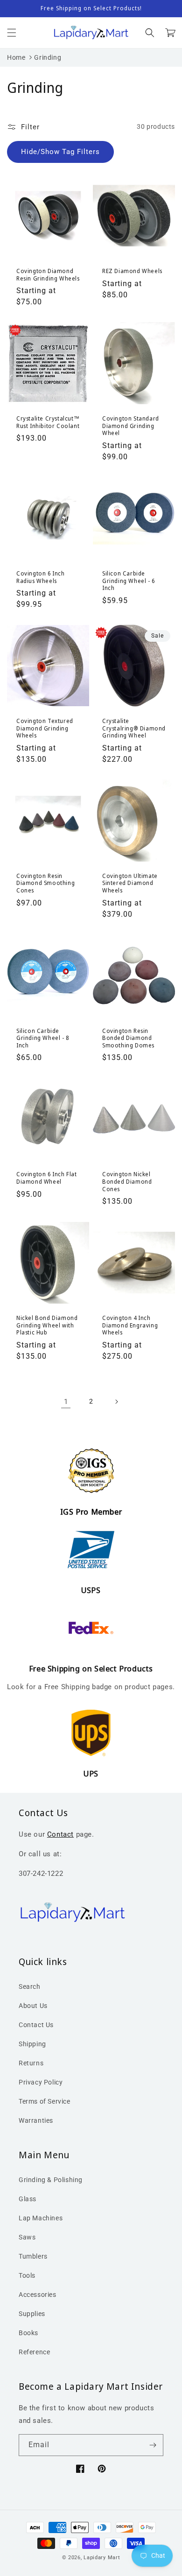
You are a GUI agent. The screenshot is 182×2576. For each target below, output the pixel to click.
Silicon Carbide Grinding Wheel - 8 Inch (43, 1038)
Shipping (32, 2044)
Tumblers (33, 2256)
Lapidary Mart (102, 2558)
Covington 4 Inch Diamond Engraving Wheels (130, 1325)
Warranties (36, 2120)
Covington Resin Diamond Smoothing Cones (45, 883)
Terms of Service (45, 2101)
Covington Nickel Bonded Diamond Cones (127, 1182)
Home (16, 57)
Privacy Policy (41, 2082)
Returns (31, 2063)
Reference (34, 2352)
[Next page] (116, 1402)
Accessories (38, 2295)
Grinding (48, 57)
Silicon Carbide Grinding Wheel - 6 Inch (129, 581)
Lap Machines (41, 2218)
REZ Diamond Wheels (132, 271)
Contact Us (36, 2025)
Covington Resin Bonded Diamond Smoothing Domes (128, 1038)
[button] (12, 33)
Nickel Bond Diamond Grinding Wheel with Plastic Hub (47, 1325)
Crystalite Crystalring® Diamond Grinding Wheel (134, 728)
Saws (27, 2237)
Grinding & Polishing (51, 2180)
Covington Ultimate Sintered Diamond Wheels (130, 883)
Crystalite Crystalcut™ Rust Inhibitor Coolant (48, 422)
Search (30, 1986)
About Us (33, 2006)
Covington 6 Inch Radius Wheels (41, 577)
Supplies (32, 2314)
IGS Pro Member (91, 1512)
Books (28, 2333)
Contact (60, 1834)
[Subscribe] (153, 2445)
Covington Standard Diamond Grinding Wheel (131, 426)
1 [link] (66, 1402)
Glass (28, 2199)
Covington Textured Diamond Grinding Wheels (45, 728)
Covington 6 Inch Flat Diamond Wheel (47, 1178)
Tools (27, 2275)
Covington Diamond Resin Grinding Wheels (48, 275)
